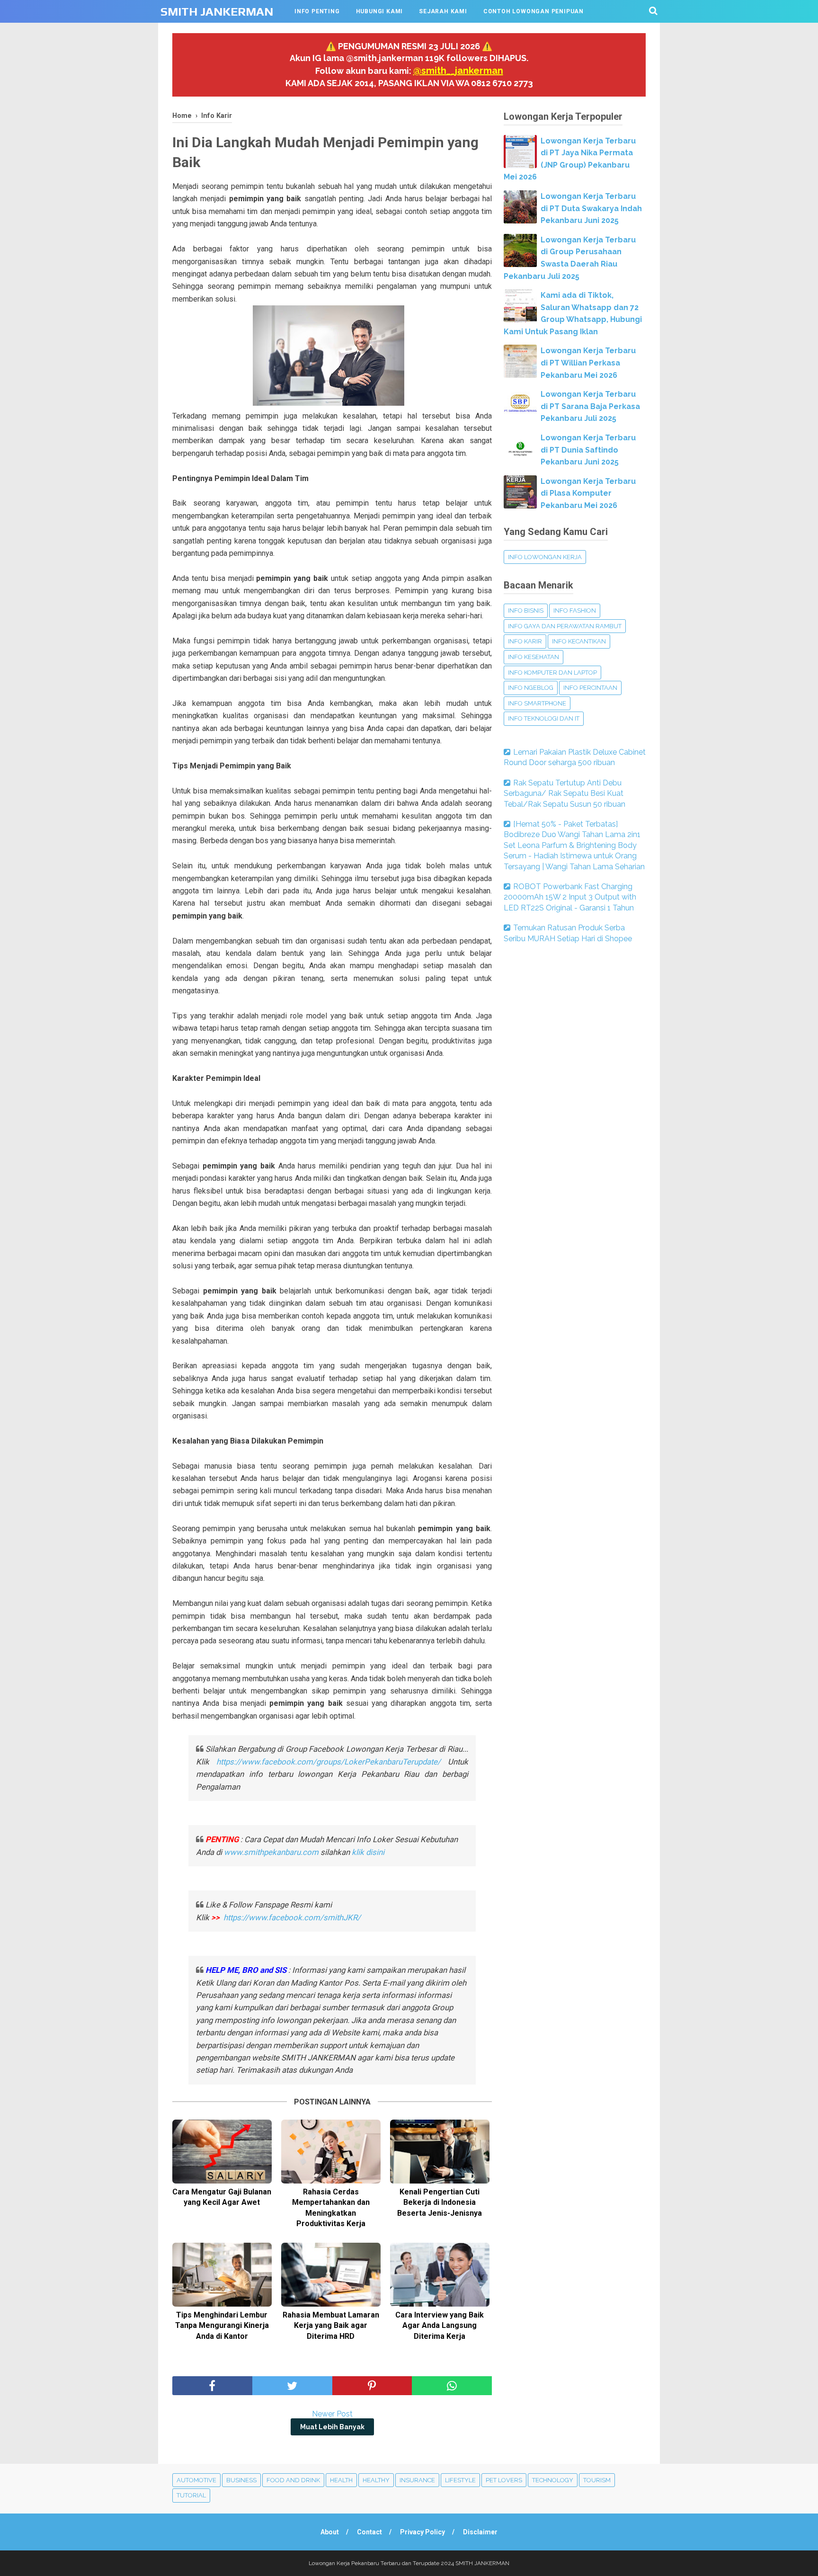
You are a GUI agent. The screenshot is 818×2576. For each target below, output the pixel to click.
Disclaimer (480, 2532)
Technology (553, 2480)
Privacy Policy (422, 2532)
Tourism (597, 2480)
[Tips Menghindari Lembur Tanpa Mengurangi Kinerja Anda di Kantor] (222, 2275)
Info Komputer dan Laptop (552, 673)
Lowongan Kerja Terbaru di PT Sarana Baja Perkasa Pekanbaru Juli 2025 (590, 406)
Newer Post (332, 2414)
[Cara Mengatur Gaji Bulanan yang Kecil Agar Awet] (222, 2152)
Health (341, 2480)
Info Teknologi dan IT (544, 718)
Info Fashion (575, 611)
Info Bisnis (526, 611)
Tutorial (191, 2495)
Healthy (376, 2480)
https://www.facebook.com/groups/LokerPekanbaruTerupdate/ (329, 1762)
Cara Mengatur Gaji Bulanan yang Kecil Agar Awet (222, 2197)
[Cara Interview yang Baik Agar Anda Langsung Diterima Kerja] (440, 2275)
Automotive (196, 2480)
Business (241, 2480)
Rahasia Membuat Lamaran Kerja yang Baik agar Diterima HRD (331, 2326)
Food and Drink (293, 2480)
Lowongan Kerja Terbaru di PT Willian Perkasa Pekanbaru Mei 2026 (588, 363)
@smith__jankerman (458, 71)
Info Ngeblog (531, 688)
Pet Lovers (504, 2480)
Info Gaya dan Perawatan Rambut (565, 626)
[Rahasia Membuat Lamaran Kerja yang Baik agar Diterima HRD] (331, 2275)
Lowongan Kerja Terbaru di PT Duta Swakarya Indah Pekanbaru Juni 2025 (591, 208)
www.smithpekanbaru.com (271, 1852)
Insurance (417, 2480)
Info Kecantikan (579, 641)
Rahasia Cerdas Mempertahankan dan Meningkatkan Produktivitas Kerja (331, 2208)
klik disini (368, 1852)
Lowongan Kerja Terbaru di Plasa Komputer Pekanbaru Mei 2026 (588, 493)
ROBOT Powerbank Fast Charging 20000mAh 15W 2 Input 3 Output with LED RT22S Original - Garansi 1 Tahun (570, 897)
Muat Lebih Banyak (332, 2427)
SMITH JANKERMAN (217, 12)
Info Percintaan (590, 688)
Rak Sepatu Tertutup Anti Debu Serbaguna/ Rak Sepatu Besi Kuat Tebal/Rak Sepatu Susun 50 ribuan (565, 793)
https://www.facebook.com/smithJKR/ (293, 1917)
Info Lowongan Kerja (545, 557)
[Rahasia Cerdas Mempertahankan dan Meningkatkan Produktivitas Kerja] (331, 2152)
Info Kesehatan (533, 657)
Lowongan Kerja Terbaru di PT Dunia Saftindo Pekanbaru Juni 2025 (588, 450)
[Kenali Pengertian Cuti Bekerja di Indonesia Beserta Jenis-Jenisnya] (440, 2152)
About (330, 2532)
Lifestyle (460, 2480)
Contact (369, 2532)
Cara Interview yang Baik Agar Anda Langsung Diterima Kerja (440, 2326)
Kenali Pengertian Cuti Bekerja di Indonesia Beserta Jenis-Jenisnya (440, 2202)
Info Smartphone (537, 703)
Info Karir (525, 641)
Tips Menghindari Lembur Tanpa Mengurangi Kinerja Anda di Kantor (222, 2326)
